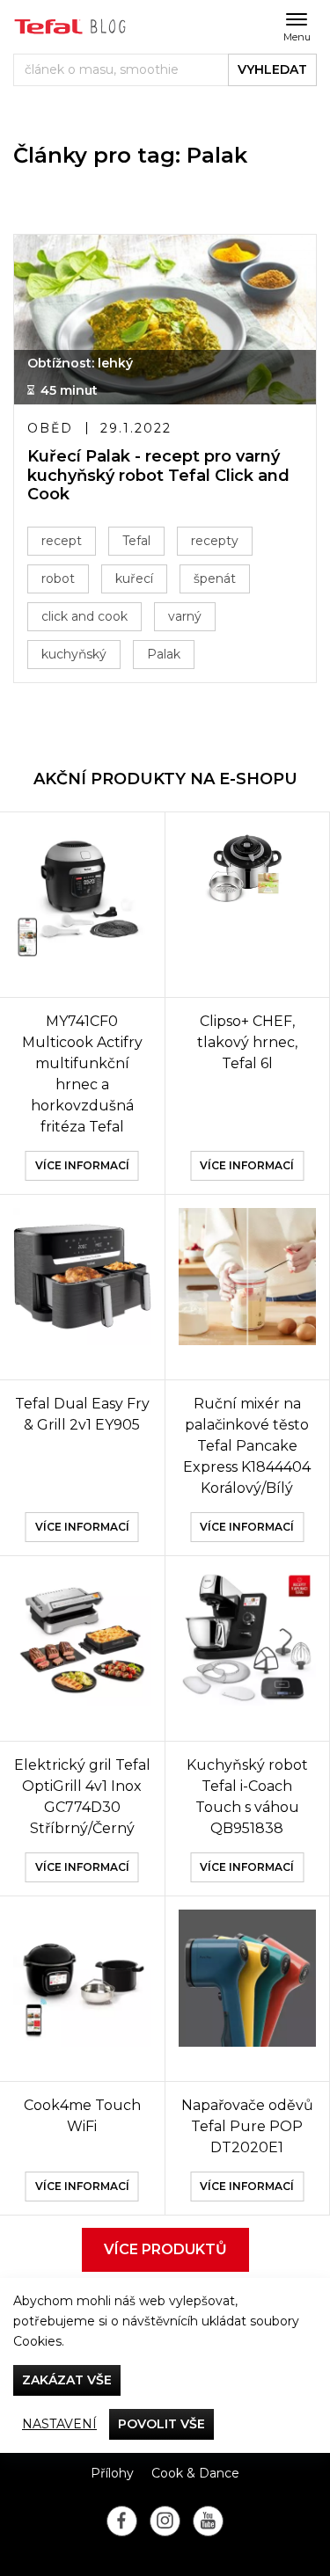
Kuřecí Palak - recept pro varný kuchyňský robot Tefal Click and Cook (158, 476)
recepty (215, 541)
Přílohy (112, 2473)
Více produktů (165, 2249)
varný (185, 616)
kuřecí (134, 579)
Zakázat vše (67, 2380)
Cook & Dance (195, 2473)
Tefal (136, 541)
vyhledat (272, 69)
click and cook (84, 616)
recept (62, 541)
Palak (164, 654)
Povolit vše (161, 2424)
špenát (215, 579)
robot (58, 579)
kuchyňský (74, 654)
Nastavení (59, 2424)
